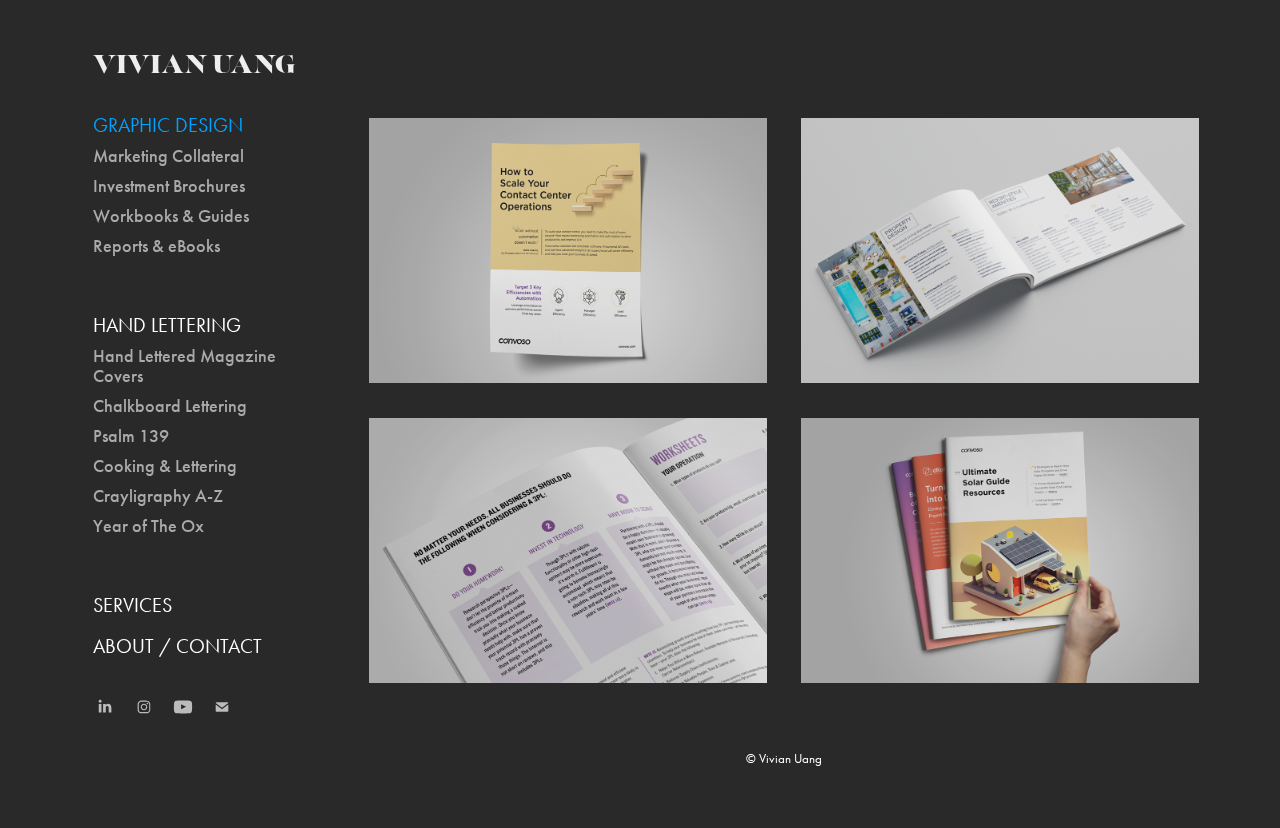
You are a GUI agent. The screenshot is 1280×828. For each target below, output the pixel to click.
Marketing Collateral (168, 156)
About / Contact (177, 646)
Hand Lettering (167, 325)
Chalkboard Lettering (170, 406)
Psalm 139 (131, 436)
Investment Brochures (169, 186)
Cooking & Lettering (165, 466)
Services (132, 605)
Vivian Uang (194, 64)
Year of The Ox (148, 526)
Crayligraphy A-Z (158, 496)
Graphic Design (168, 125)
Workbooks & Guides (171, 216)
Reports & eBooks (156, 246)
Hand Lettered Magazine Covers (184, 366)
